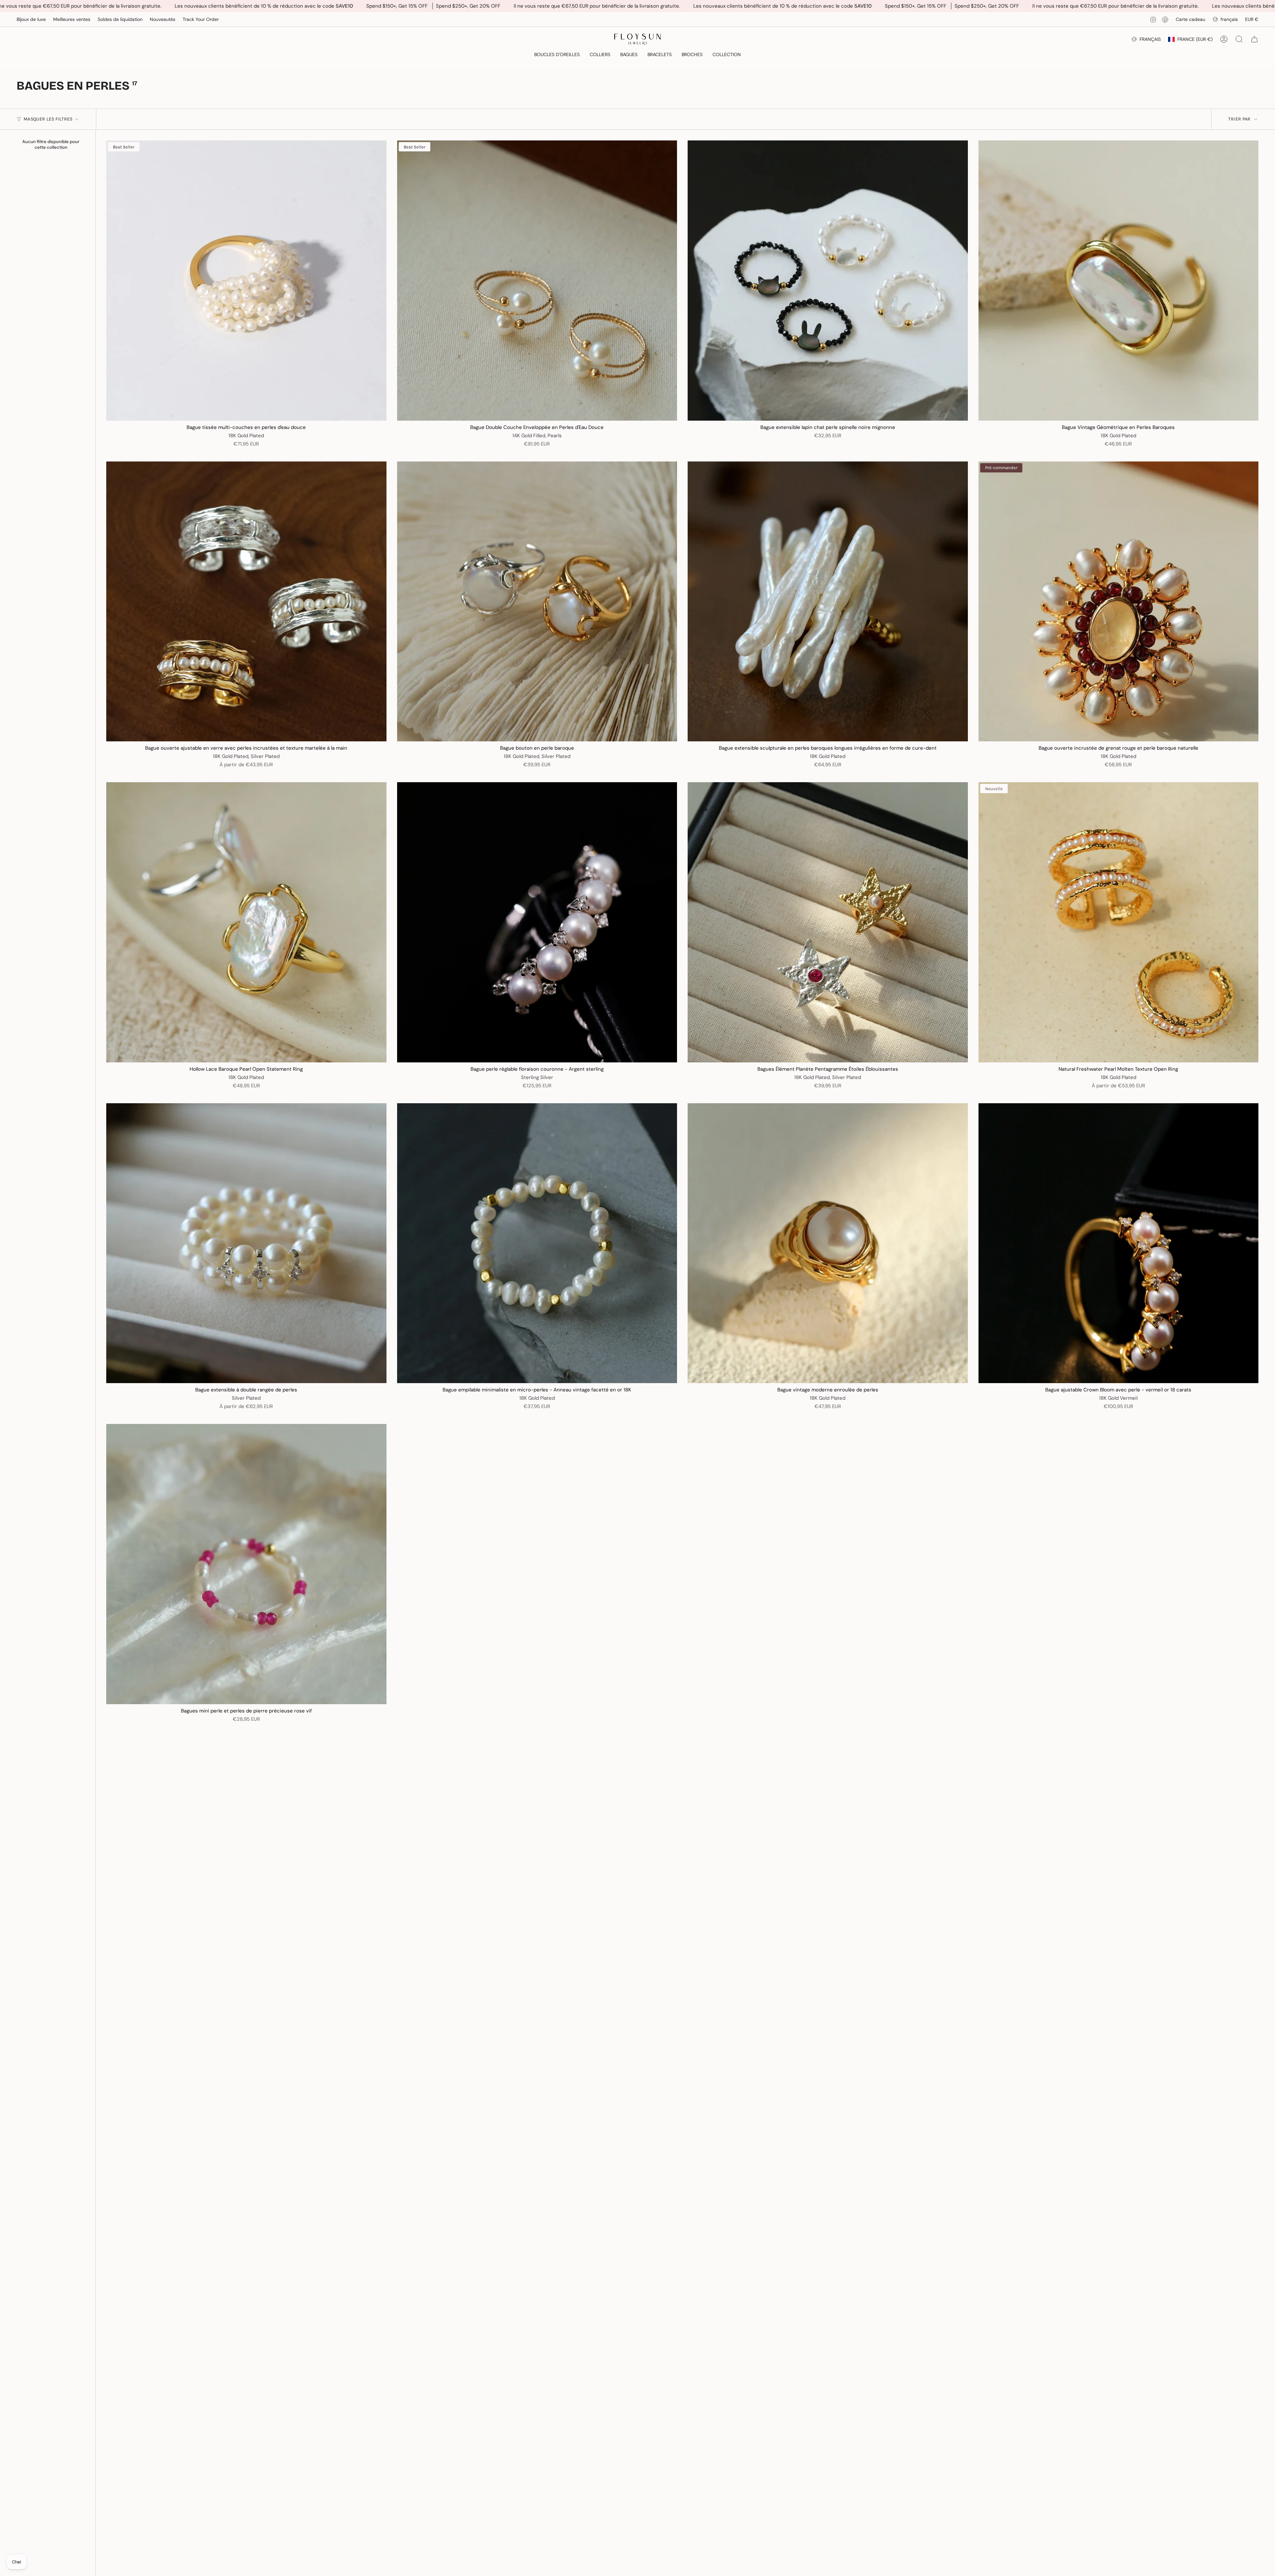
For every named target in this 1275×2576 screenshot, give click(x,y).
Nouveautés (163, 19)
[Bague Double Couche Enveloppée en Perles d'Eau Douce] (537, 281)
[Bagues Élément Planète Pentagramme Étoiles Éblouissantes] (828, 922)
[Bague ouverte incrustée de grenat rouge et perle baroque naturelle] (1119, 602)
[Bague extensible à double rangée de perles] (246, 1243)
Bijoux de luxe (31, 19)
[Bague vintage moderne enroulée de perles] (828, 1243)
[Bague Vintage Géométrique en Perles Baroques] (1119, 281)
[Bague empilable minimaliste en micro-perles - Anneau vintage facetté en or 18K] (537, 1243)
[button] (557, 55)
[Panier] (1254, 39)
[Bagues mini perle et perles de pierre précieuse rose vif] (246, 1564)
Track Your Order (201, 19)
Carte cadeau (1190, 19)
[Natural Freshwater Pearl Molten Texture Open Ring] (1119, 922)
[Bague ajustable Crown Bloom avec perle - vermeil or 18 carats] (1119, 1243)
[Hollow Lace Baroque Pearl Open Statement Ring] (246, 922)
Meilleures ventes (72, 19)
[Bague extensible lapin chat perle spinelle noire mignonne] (828, 281)
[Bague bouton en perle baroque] (537, 602)
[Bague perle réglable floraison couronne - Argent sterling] (537, 922)
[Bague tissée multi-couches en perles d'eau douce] (246, 281)
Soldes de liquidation (120, 19)
